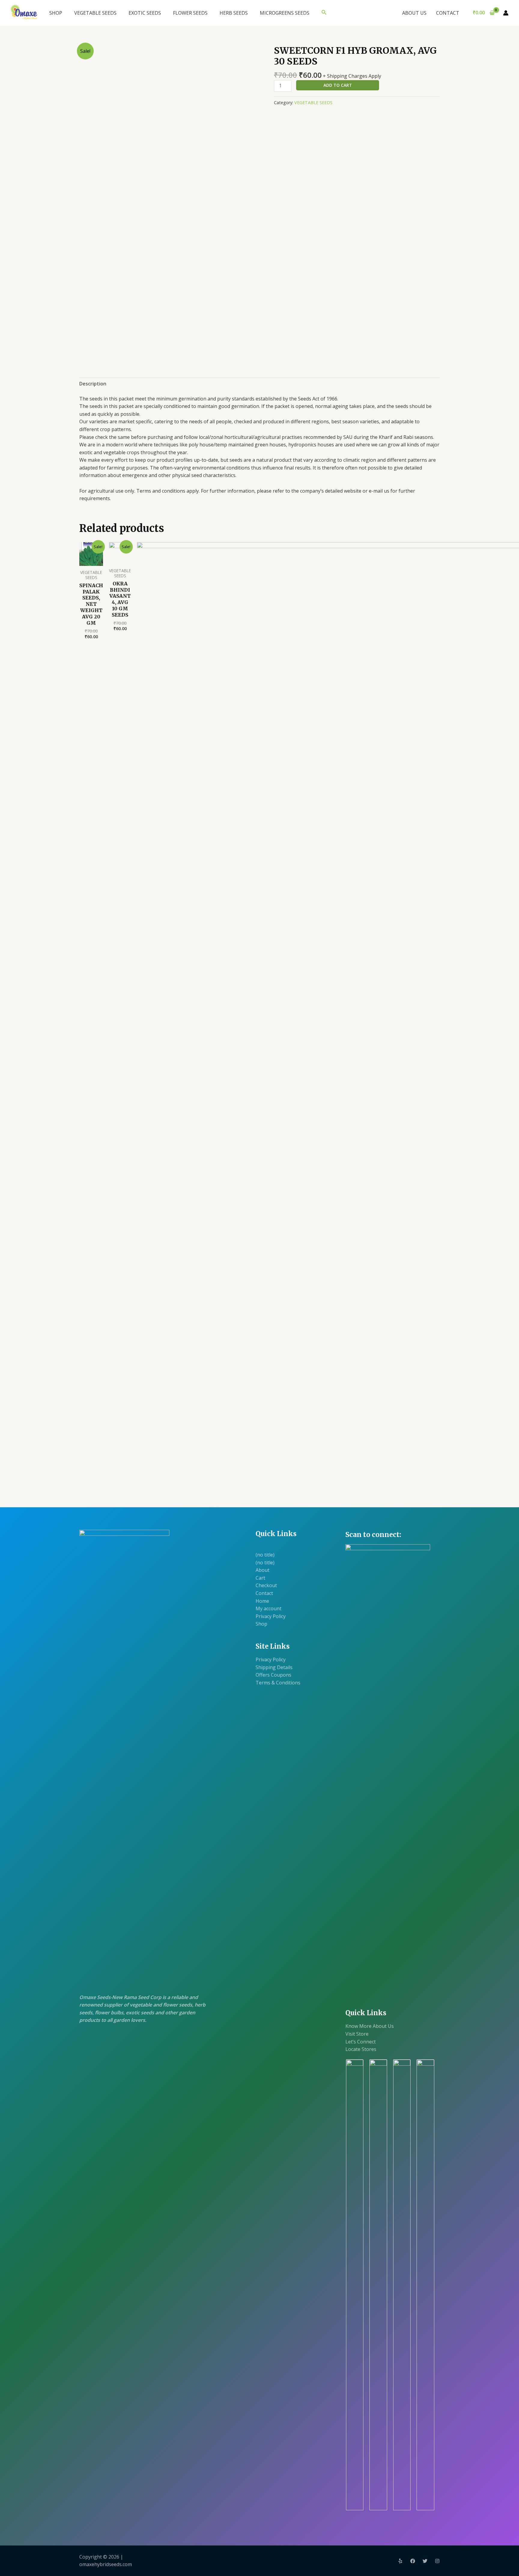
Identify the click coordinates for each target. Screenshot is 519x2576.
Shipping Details (274, 1667)
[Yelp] (400, 2561)
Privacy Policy (271, 1616)
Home (262, 1601)
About (263, 1570)
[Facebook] (413, 2561)
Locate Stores (361, 2049)
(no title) (265, 1555)
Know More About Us (370, 2026)
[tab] (93, 384)
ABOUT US (414, 13)
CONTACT (448, 13)
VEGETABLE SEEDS (95, 13)
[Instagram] (437, 2561)
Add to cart (338, 85)
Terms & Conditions (278, 1683)
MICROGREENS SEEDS (285, 13)
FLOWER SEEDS (190, 13)
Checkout (266, 1585)
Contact (264, 1593)
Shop (261, 1624)
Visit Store (357, 2034)
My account (269, 1608)
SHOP (56, 13)
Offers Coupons (273, 1675)
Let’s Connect (361, 2042)
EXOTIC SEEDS (145, 13)
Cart (260, 1578)
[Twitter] (425, 2561)
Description (93, 384)
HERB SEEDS (234, 13)
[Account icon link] (506, 13)
